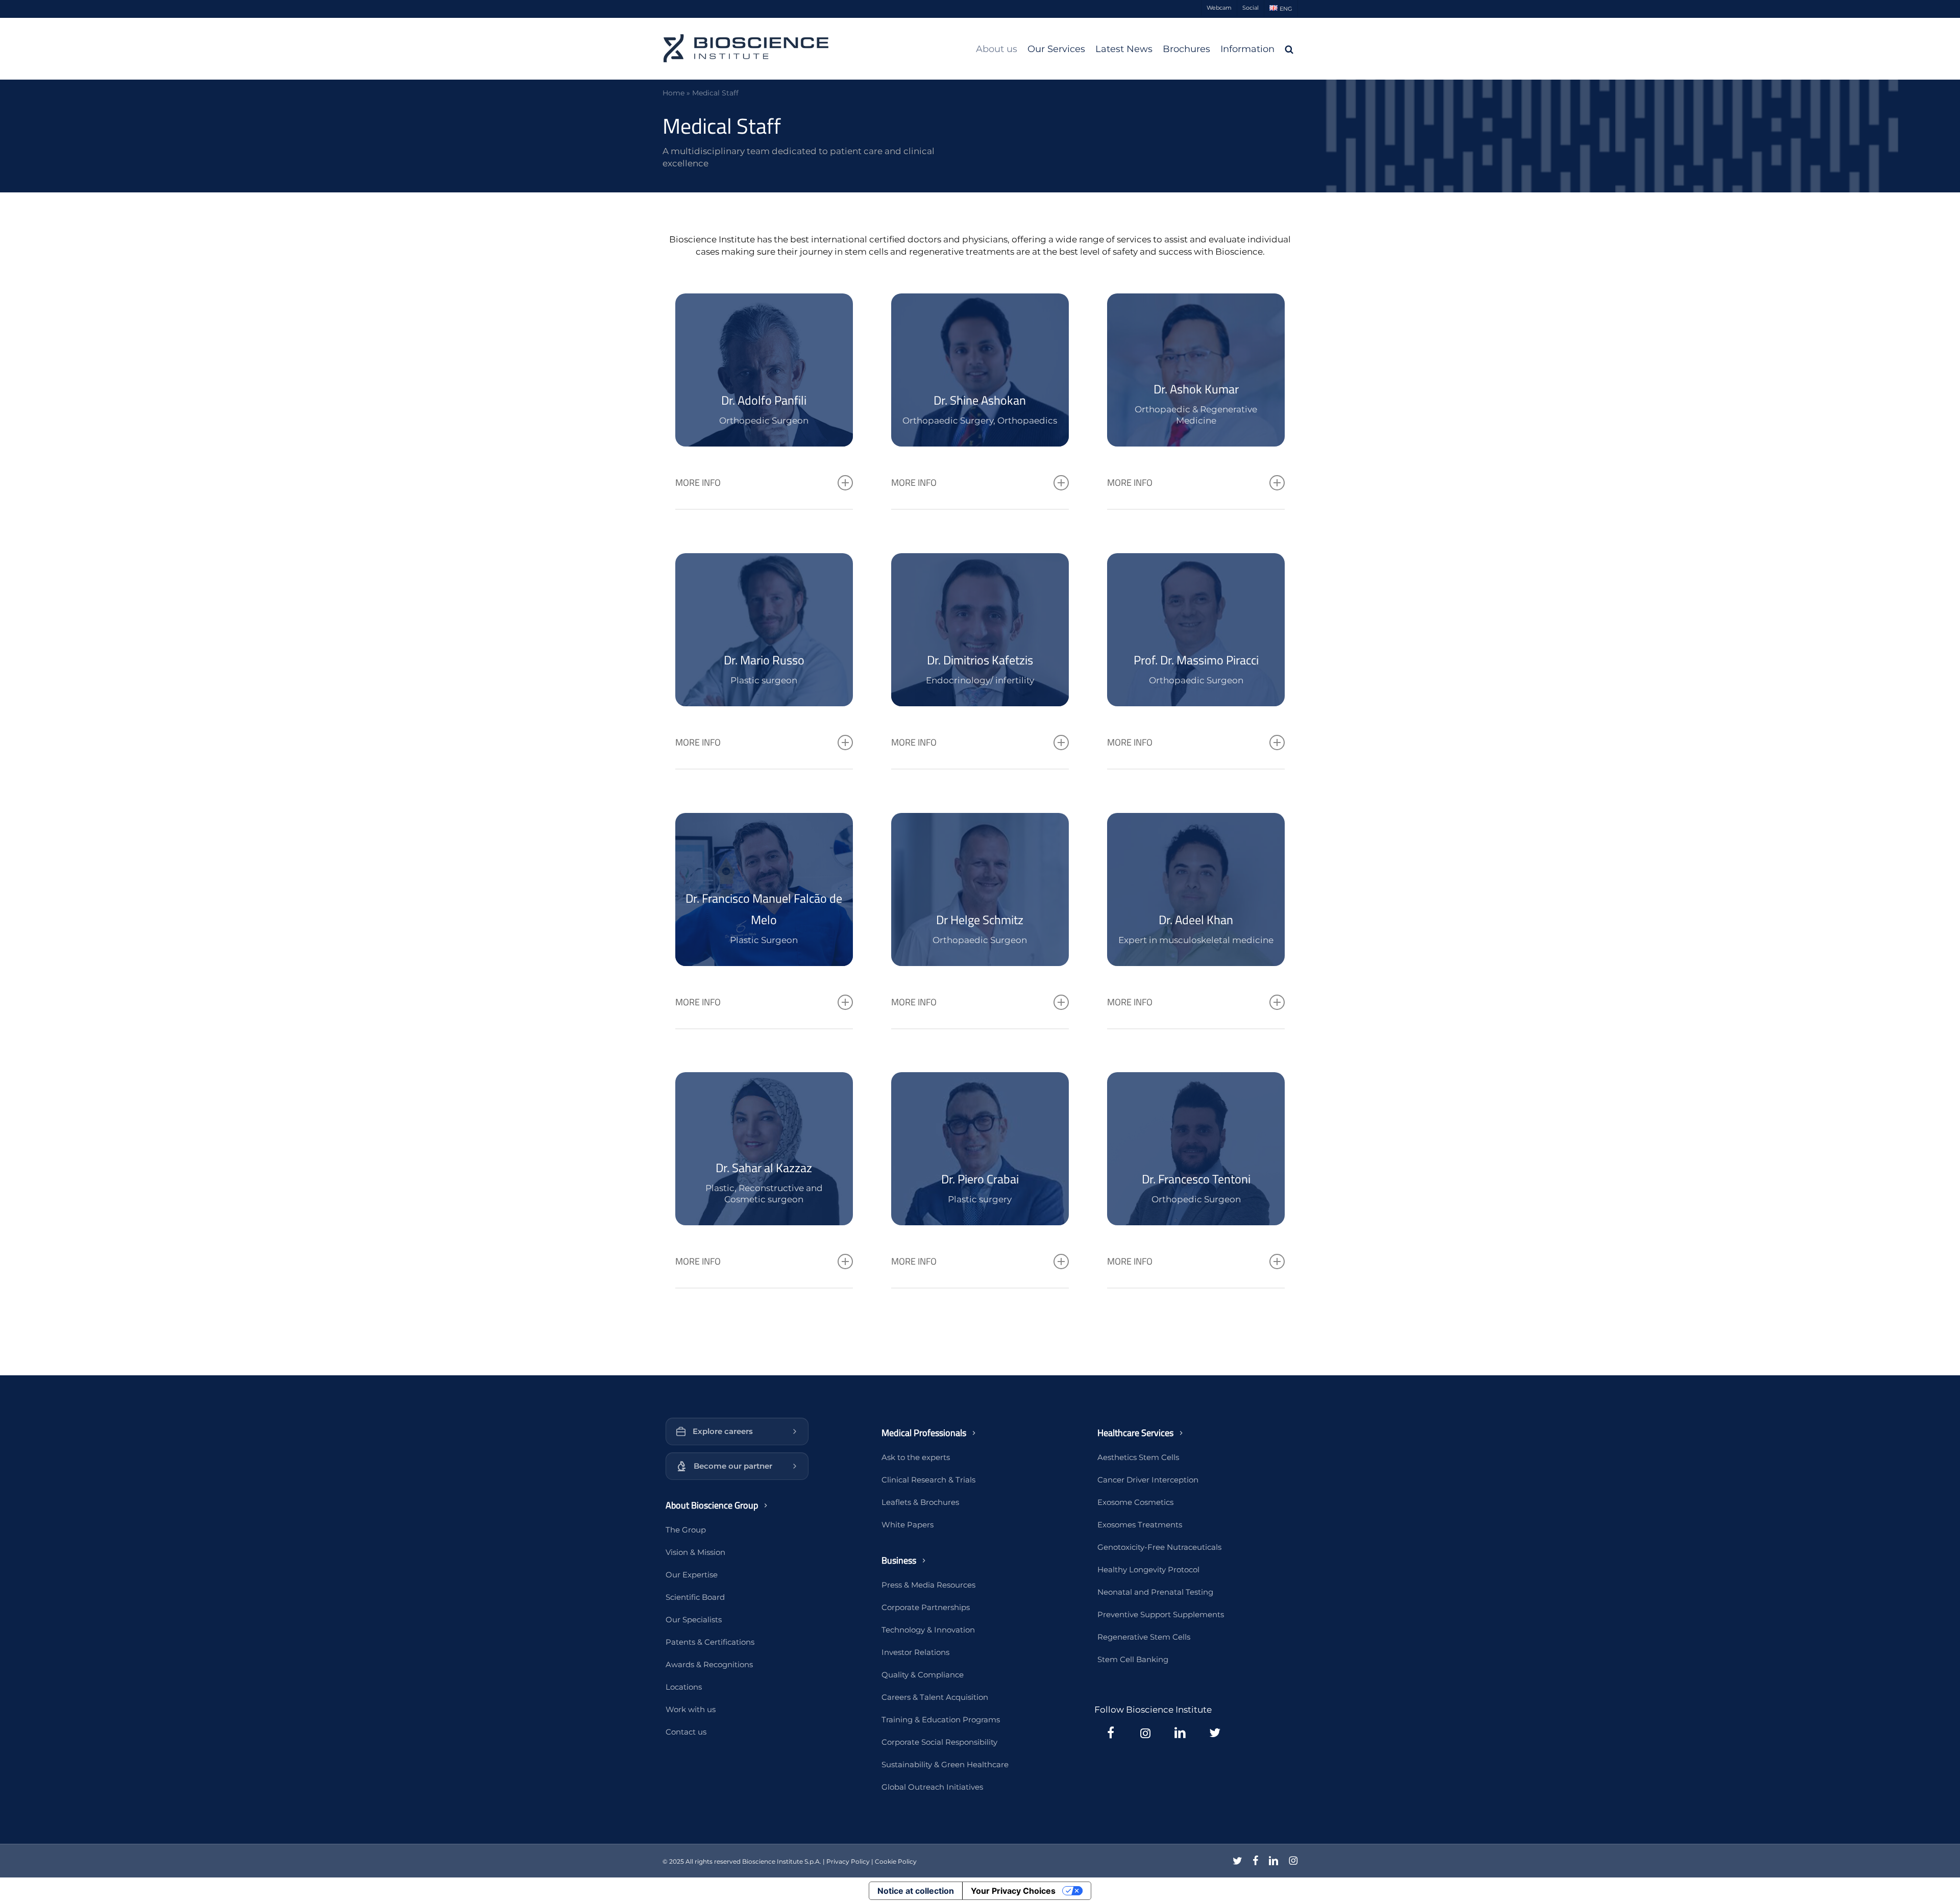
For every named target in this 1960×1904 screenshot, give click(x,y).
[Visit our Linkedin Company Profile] (1180, 1733)
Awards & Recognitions (709, 1664)
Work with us (691, 1709)
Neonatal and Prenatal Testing (1155, 1592)
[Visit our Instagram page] (1145, 1733)
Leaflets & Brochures (920, 1502)
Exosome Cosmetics (1135, 1502)
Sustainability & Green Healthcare (945, 1764)
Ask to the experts (916, 1457)
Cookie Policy (896, 1861)
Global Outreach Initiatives (932, 1787)
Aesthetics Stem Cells (1138, 1457)
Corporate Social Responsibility (939, 1742)
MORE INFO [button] (698, 483)
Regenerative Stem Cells (1144, 1637)
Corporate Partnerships (926, 1607)
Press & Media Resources (928, 1585)
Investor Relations (915, 1652)
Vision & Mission (695, 1552)
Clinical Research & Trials (928, 1480)
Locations (684, 1687)
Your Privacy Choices (1013, 1891)
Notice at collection (916, 1891)
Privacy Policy (848, 1861)
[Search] (1289, 49)
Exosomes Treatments (1140, 1525)
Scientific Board (695, 1597)
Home (673, 93)
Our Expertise (692, 1575)
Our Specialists (694, 1619)
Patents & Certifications (710, 1642)
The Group (686, 1530)
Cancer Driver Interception (1148, 1480)
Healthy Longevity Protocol (1148, 1569)
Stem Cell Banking (1133, 1659)
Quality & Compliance (923, 1675)
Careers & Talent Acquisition (935, 1697)
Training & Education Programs (941, 1720)
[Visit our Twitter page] (1215, 1733)
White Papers (908, 1525)
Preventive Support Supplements (1161, 1614)
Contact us (686, 1732)
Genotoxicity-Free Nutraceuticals (1159, 1547)
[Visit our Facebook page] (1111, 1733)
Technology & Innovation (928, 1630)
